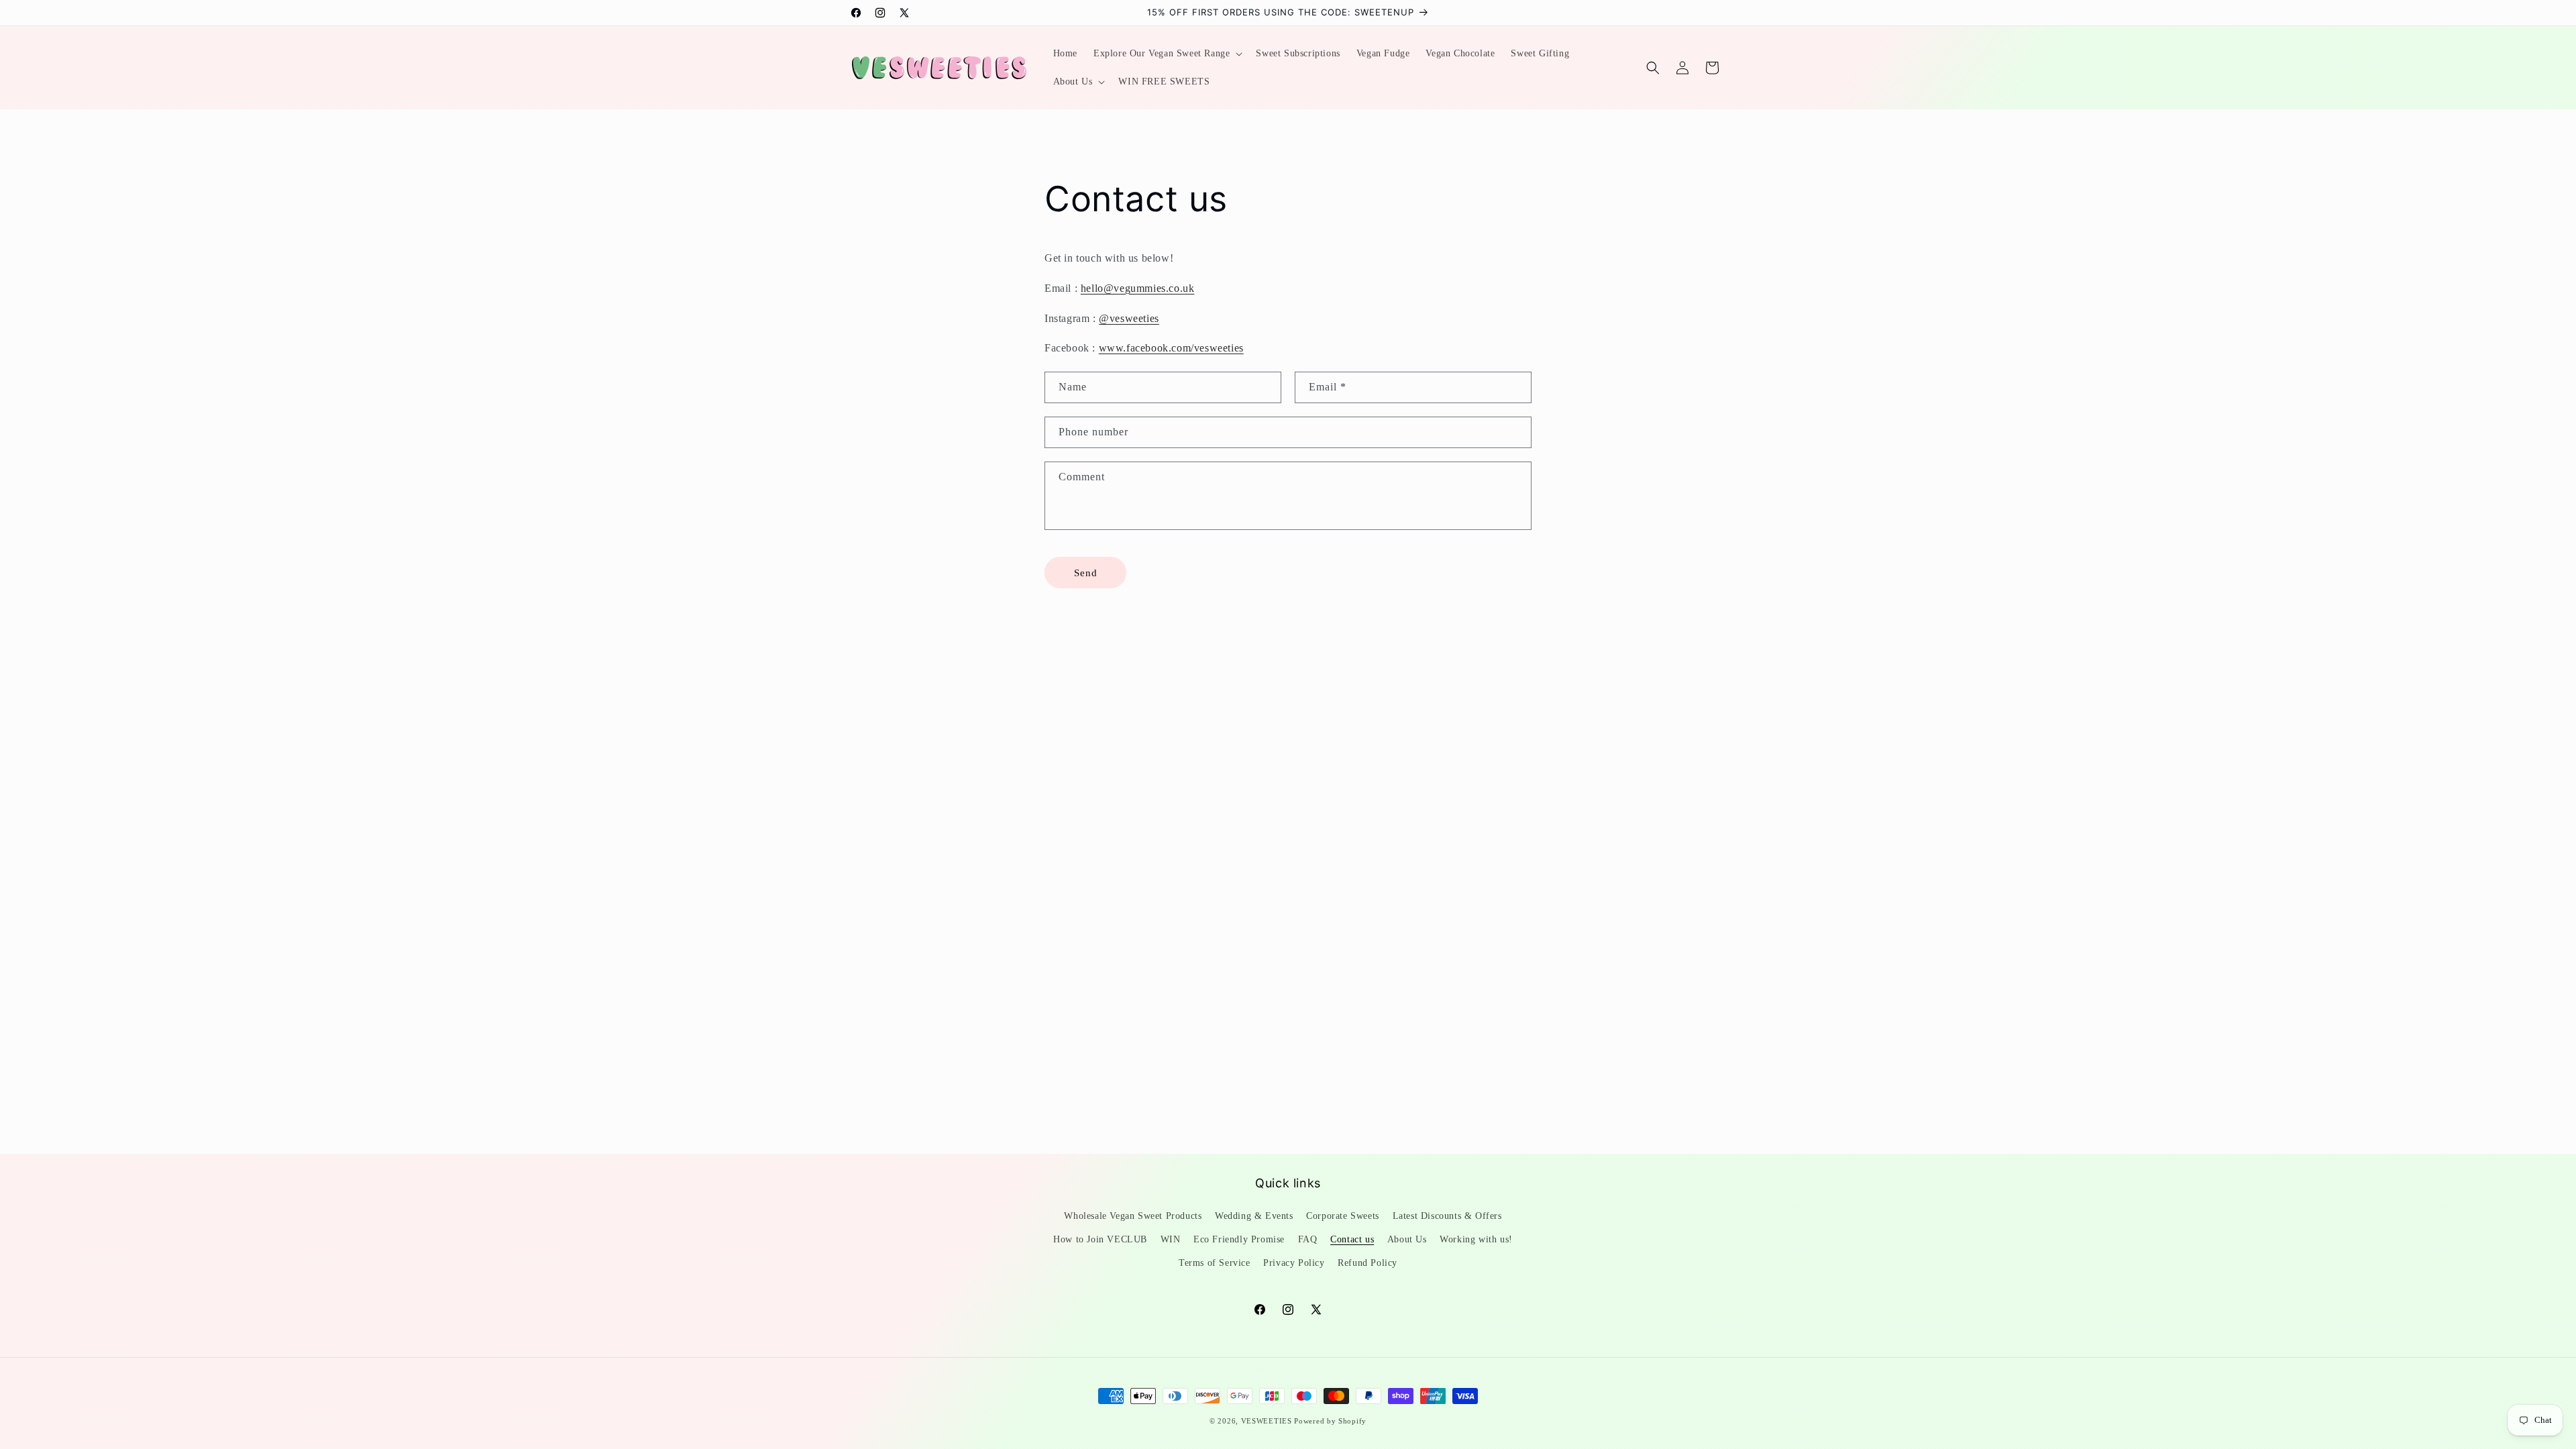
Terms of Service (1215, 1263)
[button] (1167, 54)
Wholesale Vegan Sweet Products (1133, 1216)
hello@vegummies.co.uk (1138, 288)
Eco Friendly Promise (1239, 1239)
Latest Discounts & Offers (1447, 1216)
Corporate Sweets (1343, 1216)
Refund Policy (1367, 1263)
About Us (1407, 1239)
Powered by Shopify (1330, 1421)
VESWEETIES (1267, 1421)
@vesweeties (1129, 318)
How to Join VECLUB (1100, 1239)
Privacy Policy (1294, 1263)
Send (1086, 573)
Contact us (1352, 1239)
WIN (1171, 1239)
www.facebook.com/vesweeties (1171, 348)
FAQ (1308, 1239)
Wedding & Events (1254, 1216)
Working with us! (1476, 1239)
